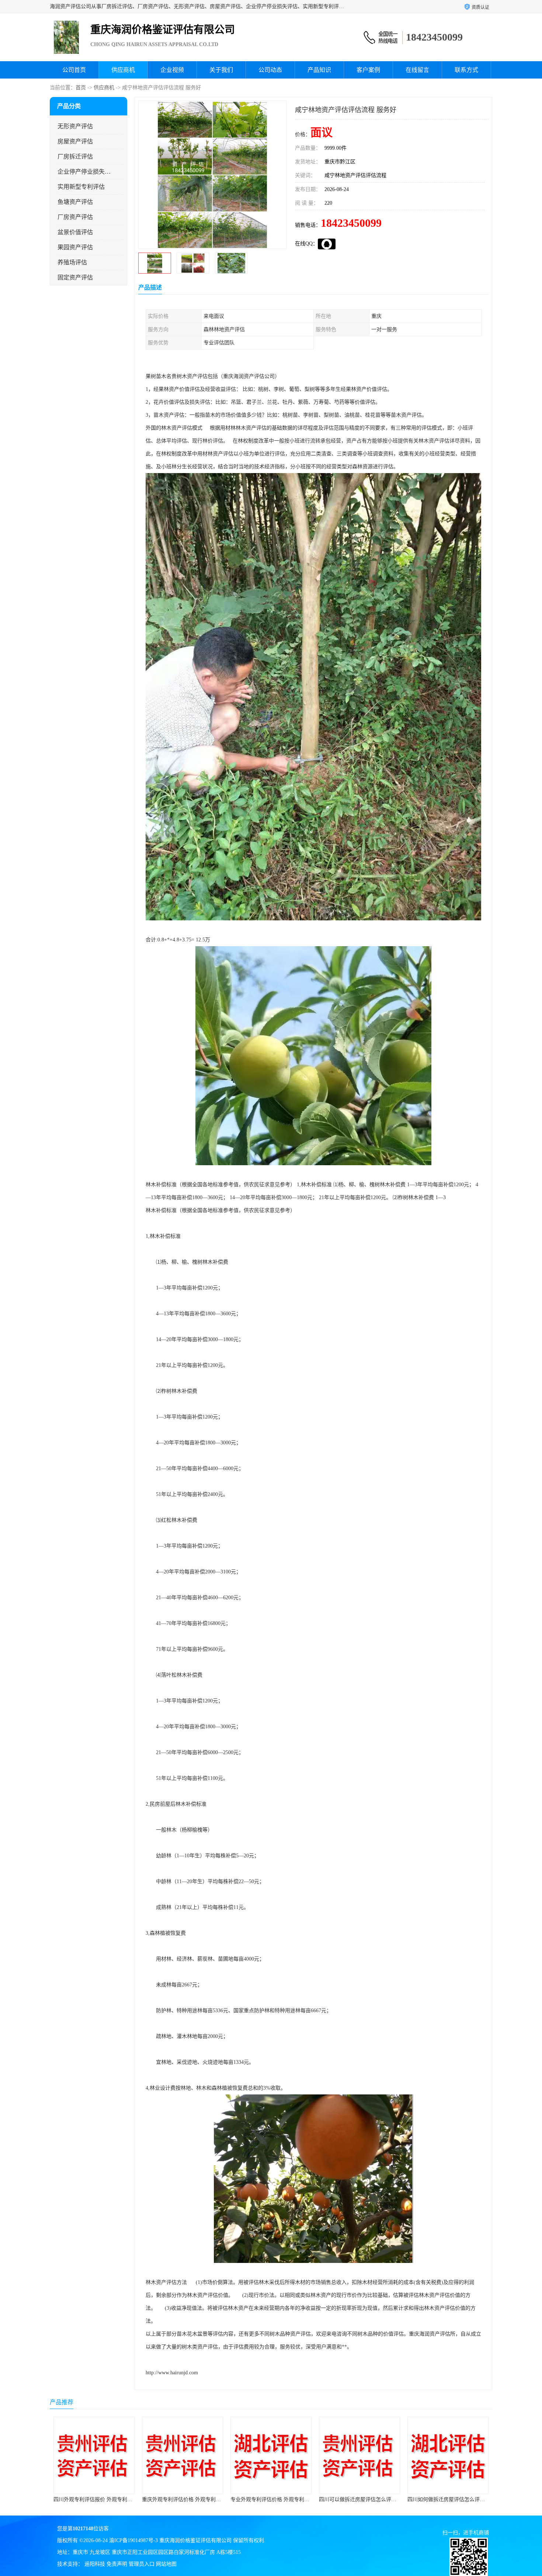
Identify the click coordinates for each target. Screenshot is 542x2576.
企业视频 (172, 70)
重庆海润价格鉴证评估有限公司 (195, 2540)
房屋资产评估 (75, 141)
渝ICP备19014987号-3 (133, 2540)
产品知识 (319, 70)
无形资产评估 (75, 126)
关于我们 (221, 70)
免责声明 (117, 2564)
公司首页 (74, 70)
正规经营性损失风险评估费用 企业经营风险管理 (462, 2499)
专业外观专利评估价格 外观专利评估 (184, 2499)
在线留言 (417, 70)
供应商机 (123, 70)
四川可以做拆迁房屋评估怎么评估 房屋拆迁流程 (285, 2499)
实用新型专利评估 (81, 187)
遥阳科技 (95, 2564)
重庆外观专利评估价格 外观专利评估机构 (101, 2499)
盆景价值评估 (75, 232)
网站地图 (166, 2564)
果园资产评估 (75, 247)
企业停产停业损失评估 (84, 172)
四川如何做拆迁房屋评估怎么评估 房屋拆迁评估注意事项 (384, 2499)
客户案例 (368, 70)
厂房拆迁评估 (75, 157)
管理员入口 (142, 2564)
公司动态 (270, 70)
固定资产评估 (75, 277)
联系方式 (466, 70)
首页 (81, 88)
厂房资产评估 (75, 217)
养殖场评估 (72, 262)
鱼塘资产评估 (75, 202)
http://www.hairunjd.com (172, 2373)
